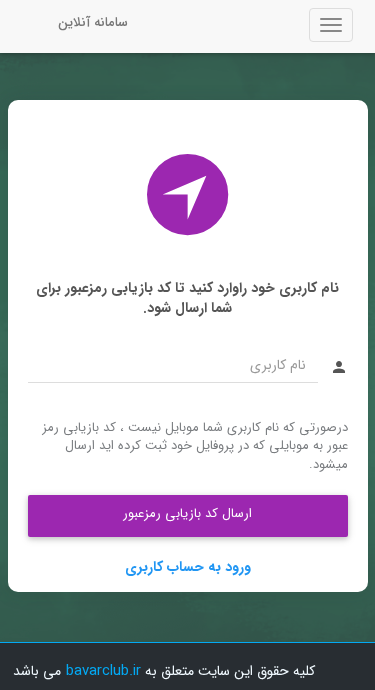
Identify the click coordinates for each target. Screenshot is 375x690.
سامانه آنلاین (93, 22)
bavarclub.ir (103, 671)
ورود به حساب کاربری (188, 567)
